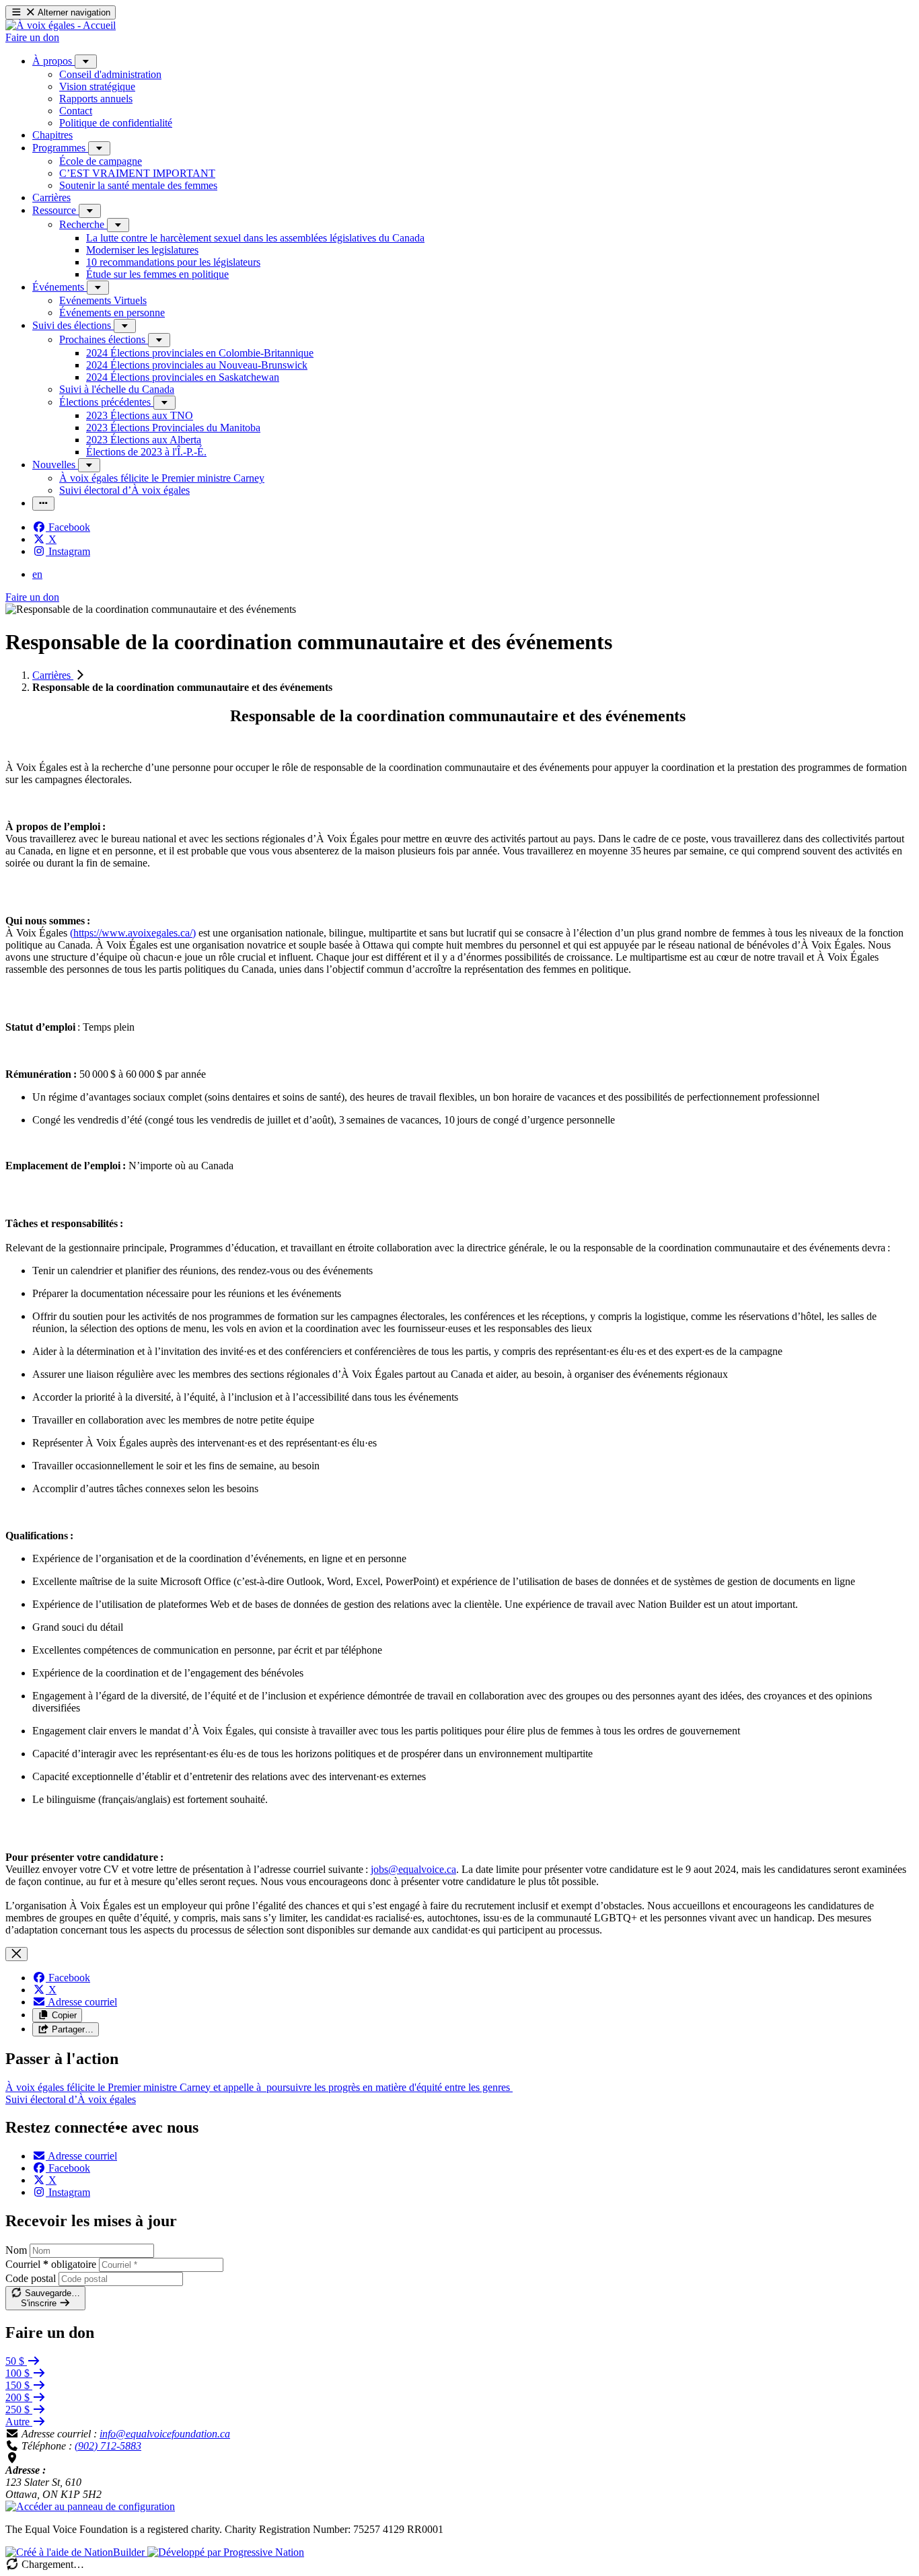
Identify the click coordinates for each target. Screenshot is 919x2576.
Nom (16, 2250)
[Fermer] (16, 1954)
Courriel (51, 2264)
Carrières (53, 675)
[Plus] (86, 62)
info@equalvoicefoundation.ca (165, 2434)
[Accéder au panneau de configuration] (90, 2506)
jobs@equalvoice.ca (413, 1869)
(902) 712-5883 (108, 2446)
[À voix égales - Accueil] (61, 25)
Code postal (31, 2278)
